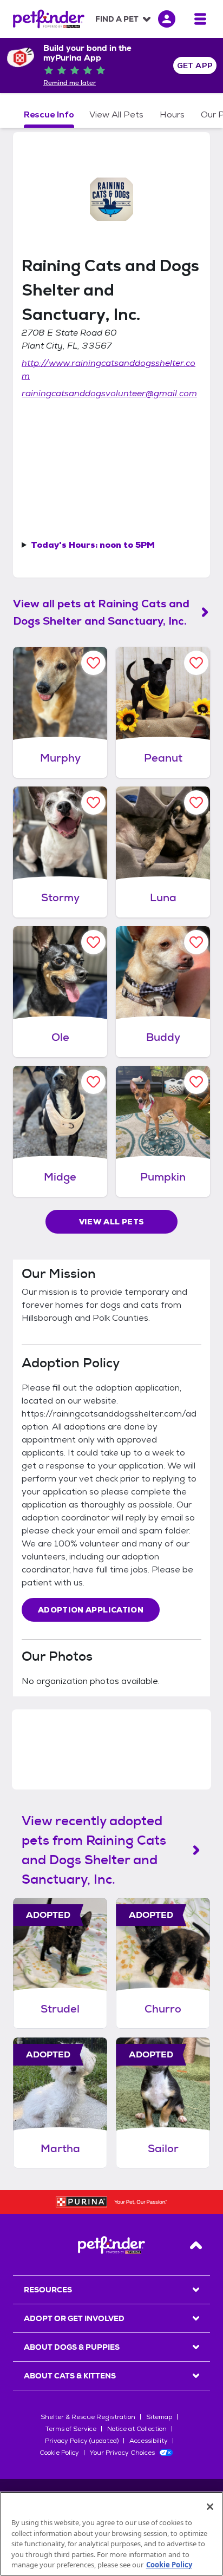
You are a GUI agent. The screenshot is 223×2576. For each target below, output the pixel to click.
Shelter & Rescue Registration (88, 2417)
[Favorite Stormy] (93, 802)
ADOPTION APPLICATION (91, 1610)
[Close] (210, 2507)
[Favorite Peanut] (196, 663)
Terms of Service (71, 2429)
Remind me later (70, 83)
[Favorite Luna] (196, 802)
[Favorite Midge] (93, 1082)
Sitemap (159, 2417)
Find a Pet (117, 19)
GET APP (195, 65)
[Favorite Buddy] (196, 942)
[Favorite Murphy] (93, 663)
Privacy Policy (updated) (82, 2441)
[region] (111, 2534)
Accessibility (149, 2441)
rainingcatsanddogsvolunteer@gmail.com (109, 393)
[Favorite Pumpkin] (196, 1082)
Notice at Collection (137, 2429)
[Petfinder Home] (49, 19)
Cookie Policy (59, 2453)
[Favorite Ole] (93, 942)
